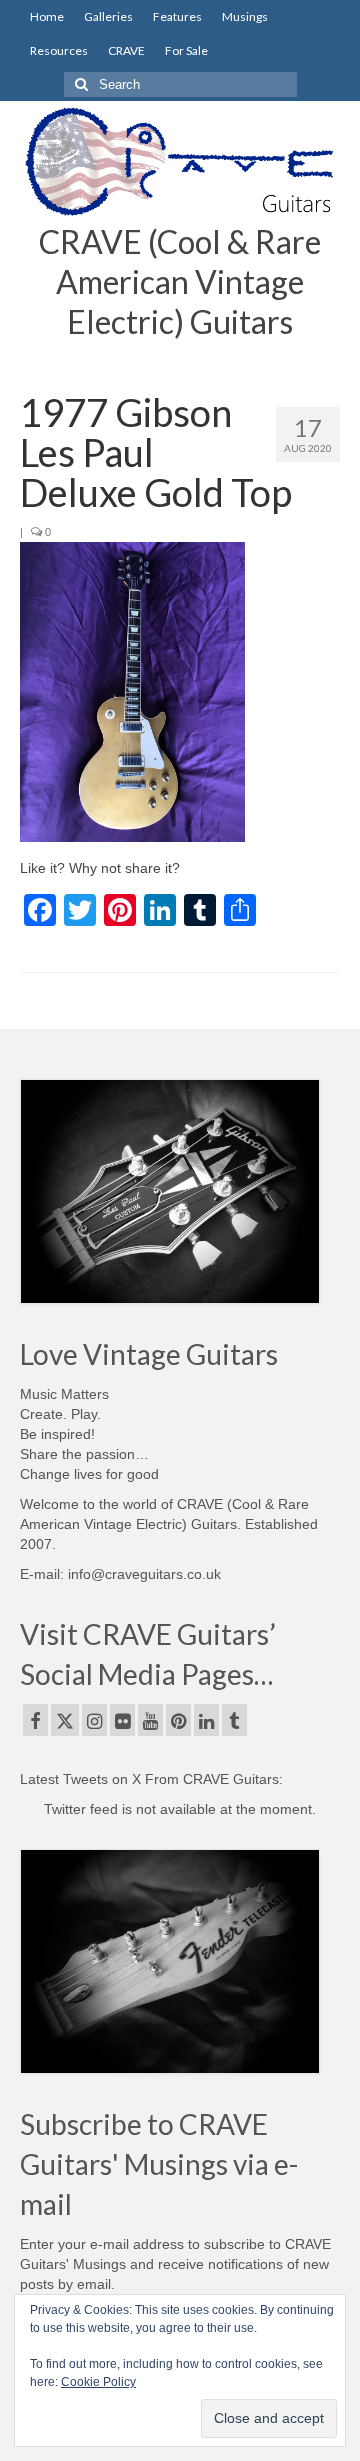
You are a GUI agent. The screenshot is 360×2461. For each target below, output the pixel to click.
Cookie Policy (98, 2382)
